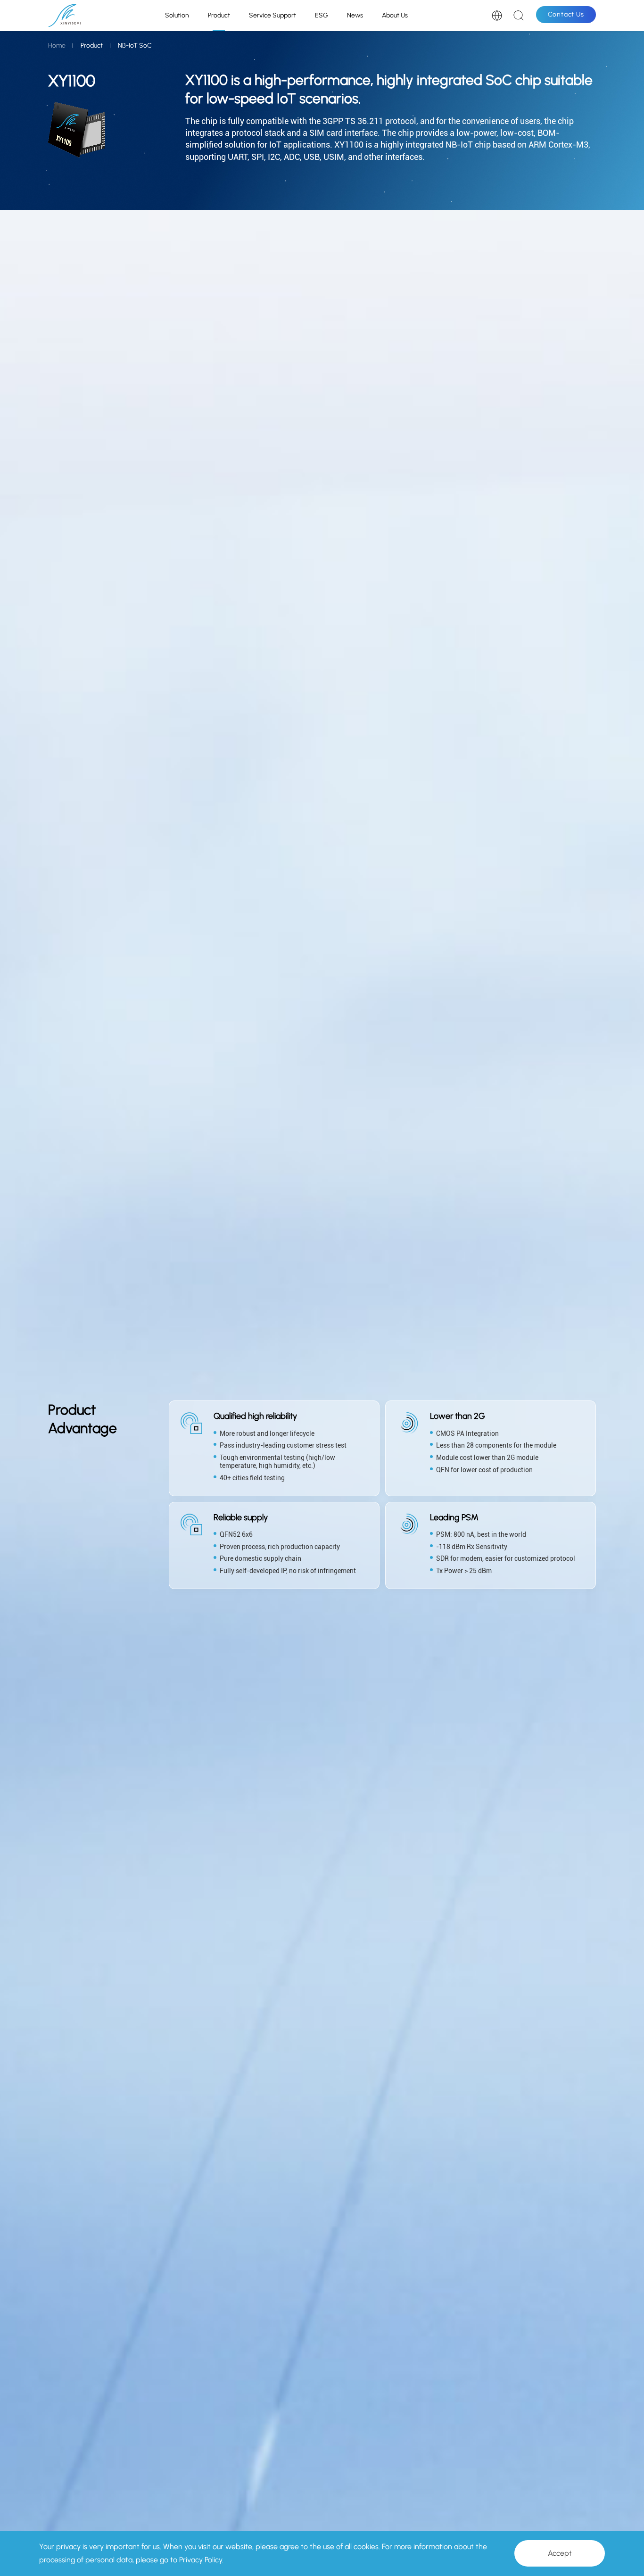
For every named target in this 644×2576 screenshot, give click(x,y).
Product (219, 15)
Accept (560, 2553)
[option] (382, 1480)
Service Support (272, 15)
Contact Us (566, 14)
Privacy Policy (201, 2560)
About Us (395, 15)
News (355, 15)
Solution (177, 15)
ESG (322, 15)
